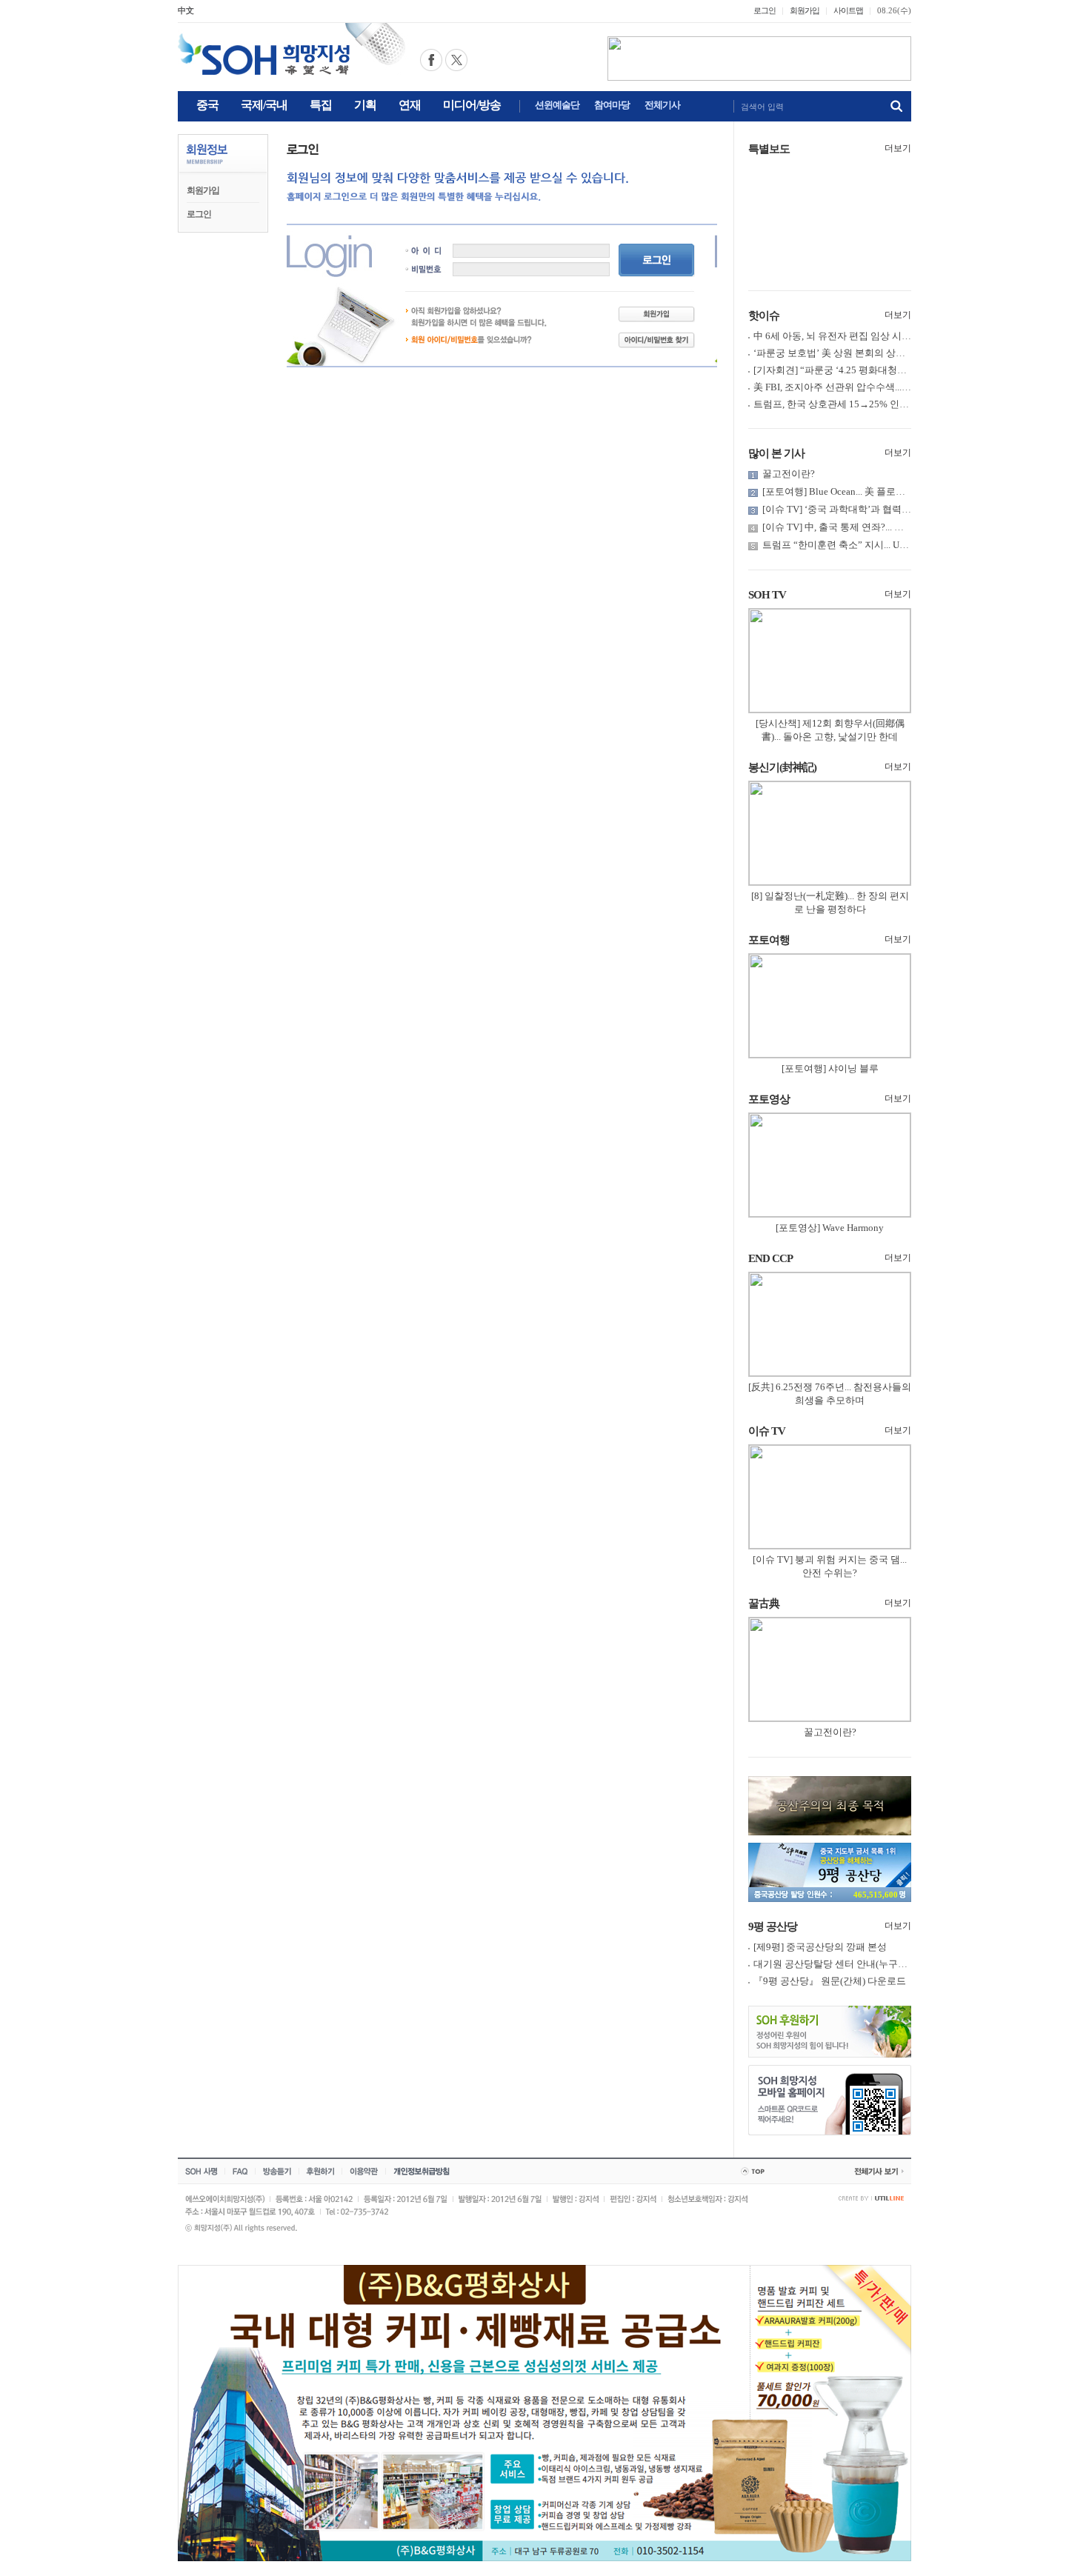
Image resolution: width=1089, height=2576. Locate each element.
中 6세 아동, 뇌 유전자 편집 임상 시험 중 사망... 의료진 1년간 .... (887, 336)
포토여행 (769, 940)
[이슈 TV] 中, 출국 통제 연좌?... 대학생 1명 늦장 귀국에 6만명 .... (896, 527)
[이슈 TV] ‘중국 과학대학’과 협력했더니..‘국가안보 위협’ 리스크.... (902, 509)
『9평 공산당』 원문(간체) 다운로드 (830, 1981)
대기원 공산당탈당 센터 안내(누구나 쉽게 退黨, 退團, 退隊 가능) (888, 1964)
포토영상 (769, 1099)
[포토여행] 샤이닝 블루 (830, 1068)
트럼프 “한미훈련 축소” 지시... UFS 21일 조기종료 (867, 545)
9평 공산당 (773, 1926)
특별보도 (769, 149)
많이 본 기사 (776, 453)
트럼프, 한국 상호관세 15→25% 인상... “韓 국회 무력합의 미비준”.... (896, 404)
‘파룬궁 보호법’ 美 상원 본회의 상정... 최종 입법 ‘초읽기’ (873, 353)
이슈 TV (767, 1431)
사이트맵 (848, 10)
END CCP (770, 1258)
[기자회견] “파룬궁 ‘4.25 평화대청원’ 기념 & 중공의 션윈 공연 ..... (891, 370)
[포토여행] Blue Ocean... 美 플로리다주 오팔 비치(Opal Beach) (891, 491)
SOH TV (767, 595)
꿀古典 (764, 1604)
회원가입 (805, 10)
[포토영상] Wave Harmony (830, 1228)
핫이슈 (764, 316)
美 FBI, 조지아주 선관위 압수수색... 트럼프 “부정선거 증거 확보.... (892, 387)
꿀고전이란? (789, 474)
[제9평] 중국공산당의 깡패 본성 (820, 1947)
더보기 (898, 148)
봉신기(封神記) (782, 767)
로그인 (765, 10)
